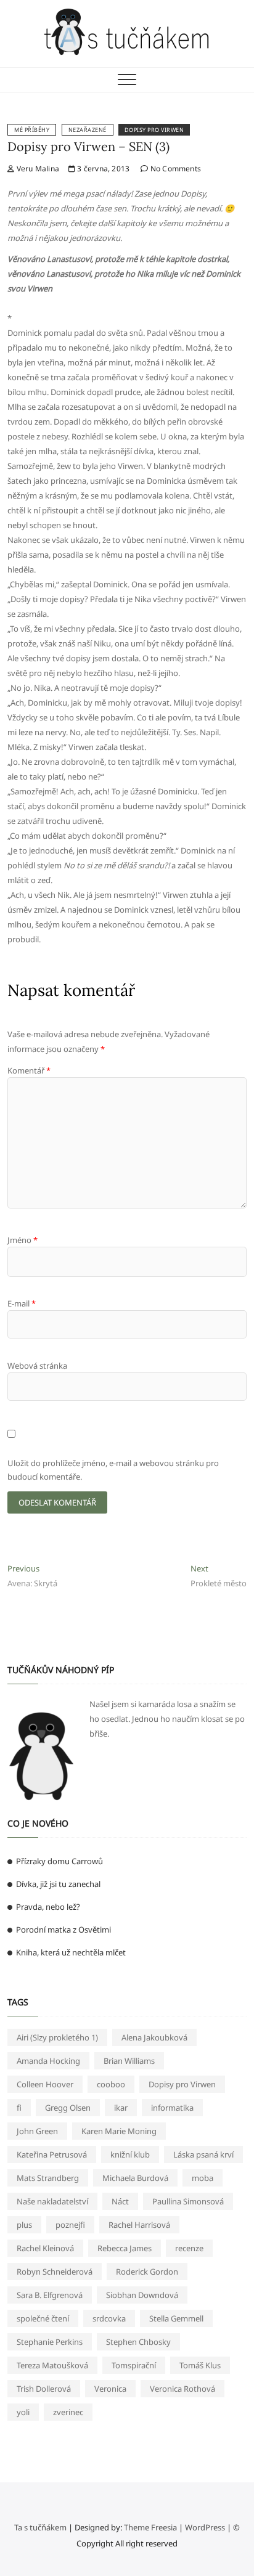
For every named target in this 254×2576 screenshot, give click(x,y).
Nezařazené (88, 130)
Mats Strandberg (48, 2178)
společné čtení (43, 2318)
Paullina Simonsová (188, 2201)
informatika (172, 2108)
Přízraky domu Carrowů (59, 1861)
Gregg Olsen (68, 2108)
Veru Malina (37, 169)
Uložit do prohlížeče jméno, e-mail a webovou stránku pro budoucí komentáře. (113, 1470)
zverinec (68, 2412)
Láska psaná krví (203, 2154)
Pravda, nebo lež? (48, 1907)
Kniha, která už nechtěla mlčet (71, 1952)
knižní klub (130, 2154)
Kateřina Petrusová (52, 2154)
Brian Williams (129, 2061)
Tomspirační (134, 2365)
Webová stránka (37, 1366)
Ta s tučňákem (40, 2527)
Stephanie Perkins (50, 2342)
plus (24, 2225)
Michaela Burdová (135, 2178)
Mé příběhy (32, 130)
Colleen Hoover (45, 2084)
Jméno (23, 1240)
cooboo (111, 2084)
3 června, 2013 (102, 169)
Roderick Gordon (147, 2272)
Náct (120, 2201)
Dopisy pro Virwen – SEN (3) (88, 146)
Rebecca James (125, 2248)
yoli (23, 2412)
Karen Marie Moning (119, 2131)
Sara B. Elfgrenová (50, 2295)
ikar (121, 2108)
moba (203, 2178)
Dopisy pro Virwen (154, 130)
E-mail (22, 1303)
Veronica (110, 2389)
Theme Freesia (150, 2527)
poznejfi (70, 2225)
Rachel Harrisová (139, 2225)
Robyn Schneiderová (55, 2272)
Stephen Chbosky (138, 2342)
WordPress (205, 2527)
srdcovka (109, 2318)
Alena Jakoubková (154, 2037)
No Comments (175, 169)
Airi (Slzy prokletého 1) (57, 2037)
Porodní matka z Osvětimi (63, 1930)
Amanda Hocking (48, 2061)
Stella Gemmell (176, 2318)
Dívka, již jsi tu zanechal (58, 1884)
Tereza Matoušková (52, 2365)
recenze (189, 2248)
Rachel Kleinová (45, 2248)
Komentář (29, 1070)
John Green (37, 2131)
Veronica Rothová (182, 2389)
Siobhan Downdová (142, 2295)
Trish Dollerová (44, 2389)
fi (19, 2108)
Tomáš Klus (200, 2365)
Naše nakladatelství (52, 2201)
